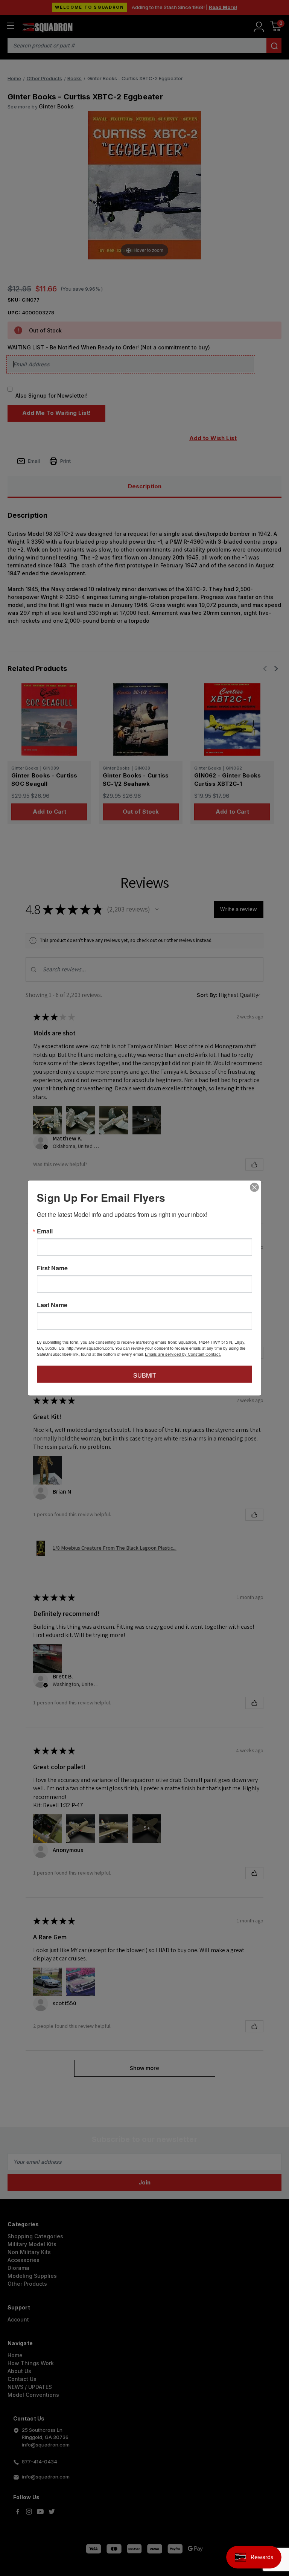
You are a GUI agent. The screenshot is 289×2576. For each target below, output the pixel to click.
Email (45, 1231)
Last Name (52, 1305)
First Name (52, 1268)
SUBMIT (145, 1375)
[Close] (254, 1187)
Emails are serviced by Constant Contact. (183, 1354)
